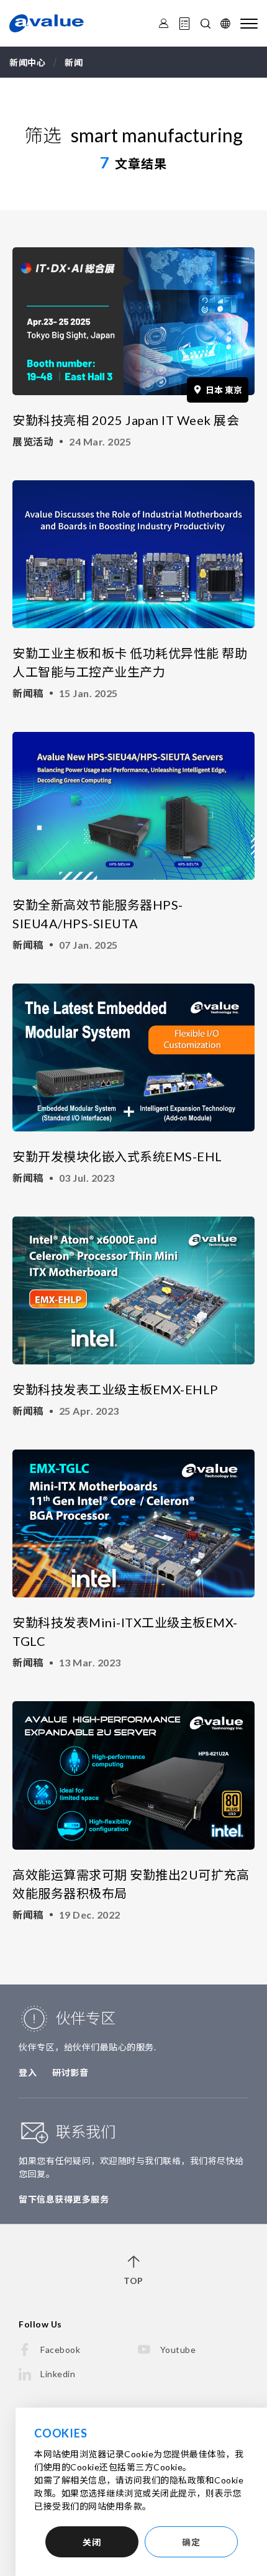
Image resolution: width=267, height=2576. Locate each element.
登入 (28, 2072)
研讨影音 (70, 2072)
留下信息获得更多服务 (64, 2199)
